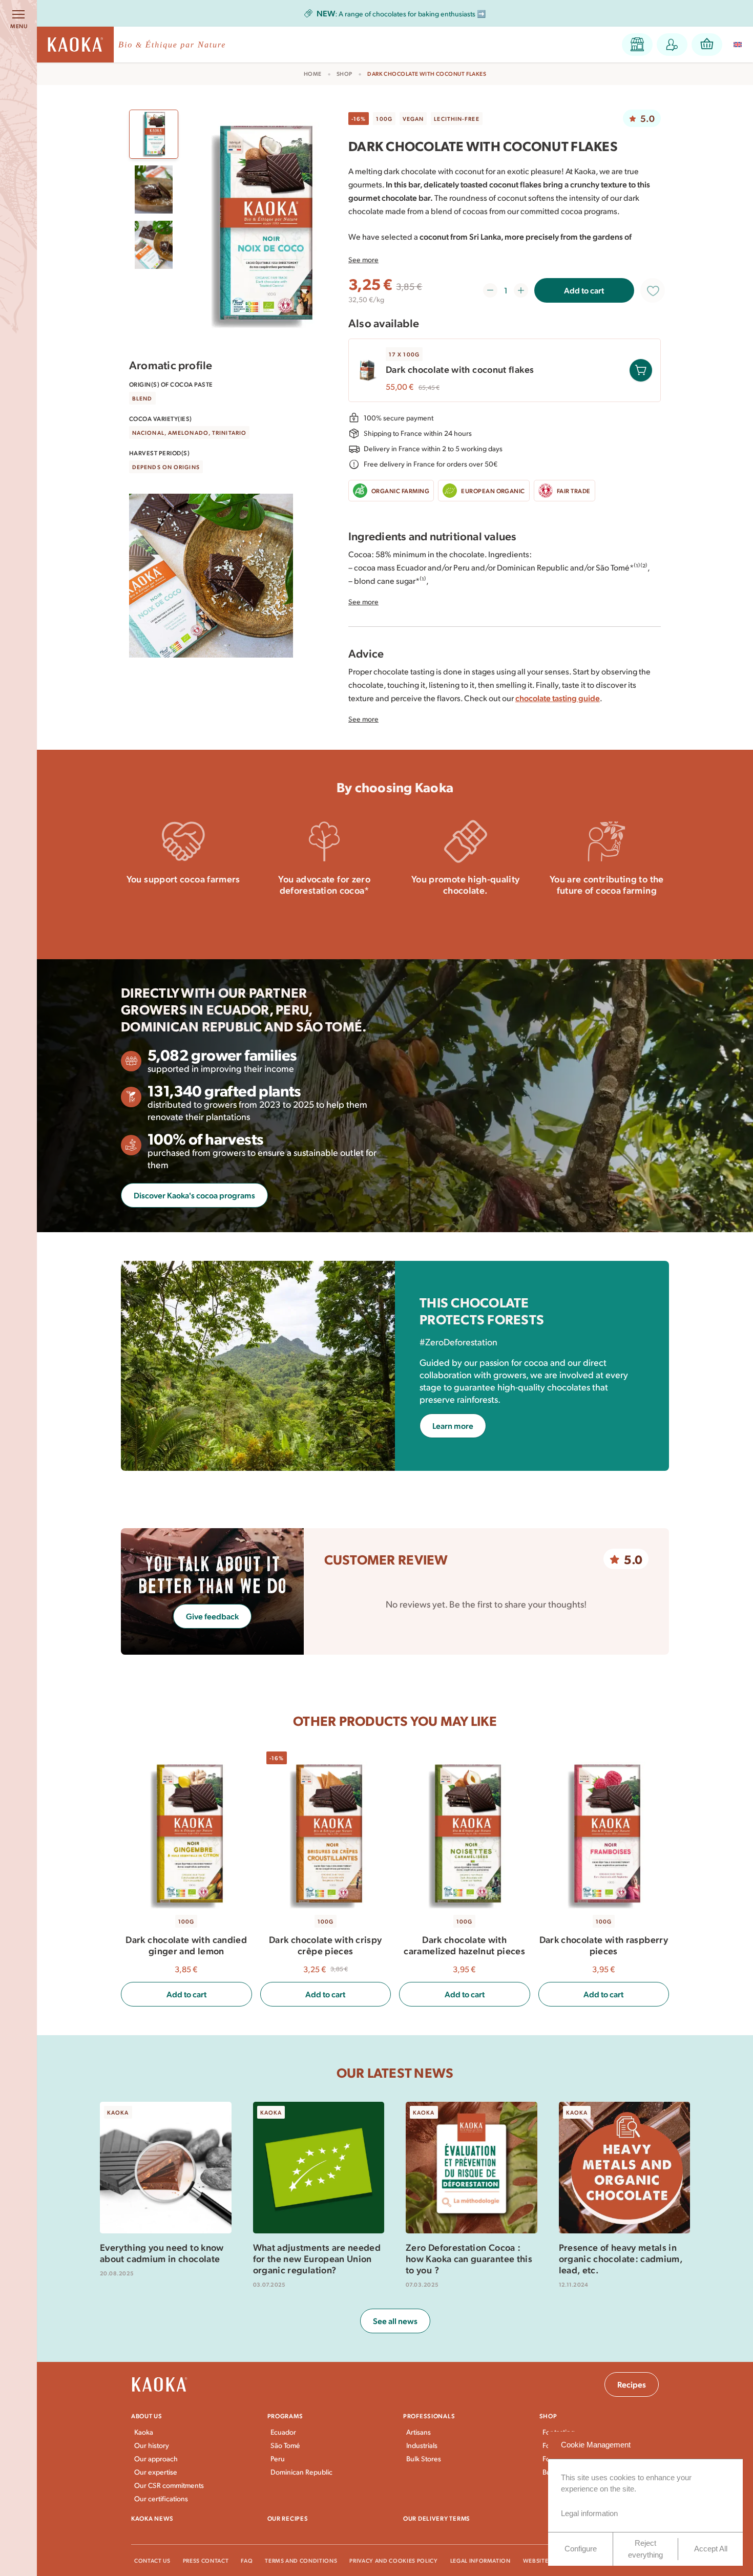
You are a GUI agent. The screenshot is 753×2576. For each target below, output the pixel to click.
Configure (581, 2549)
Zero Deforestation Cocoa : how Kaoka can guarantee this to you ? (469, 2258)
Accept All (711, 2549)
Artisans (419, 2432)
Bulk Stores (424, 2458)
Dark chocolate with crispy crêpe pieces (325, 1945)
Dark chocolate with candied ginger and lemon (186, 1945)
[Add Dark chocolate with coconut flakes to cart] (641, 370)
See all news (395, 2321)
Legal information (480, 2560)
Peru (278, 2458)
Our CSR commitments (169, 2485)
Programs (285, 2416)
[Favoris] (653, 290)
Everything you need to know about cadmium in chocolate (162, 2253)
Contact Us (152, 2560)
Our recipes (288, 2518)
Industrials (422, 2445)
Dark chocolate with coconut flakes (460, 369)
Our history (152, 2445)
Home (313, 74)
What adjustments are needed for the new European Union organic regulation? (317, 2258)
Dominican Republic (301, 2472)
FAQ (247, 2560)
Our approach (156, 2458)
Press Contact (206, 2560)
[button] (637, 45)
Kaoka (144, 2432)
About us (147, 2416)
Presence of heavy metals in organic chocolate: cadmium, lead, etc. (621, 2258)
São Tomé (285, 2445)
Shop (344, 74)
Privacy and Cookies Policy (393, 2560)
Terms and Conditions (301, 2560)
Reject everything (645, 2549)
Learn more (183, 907)
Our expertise (156, 2472)
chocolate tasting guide (558, 698)
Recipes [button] (632, 2384)
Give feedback (212, 1616)
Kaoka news (152, 2518)
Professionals (429, 2416)
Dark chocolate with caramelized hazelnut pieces (464, 1945)
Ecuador (283, 2432)
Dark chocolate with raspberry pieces (604, 1945)
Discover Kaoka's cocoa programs (194, 1195)
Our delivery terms (437, 2518)
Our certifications (161, 2498)
